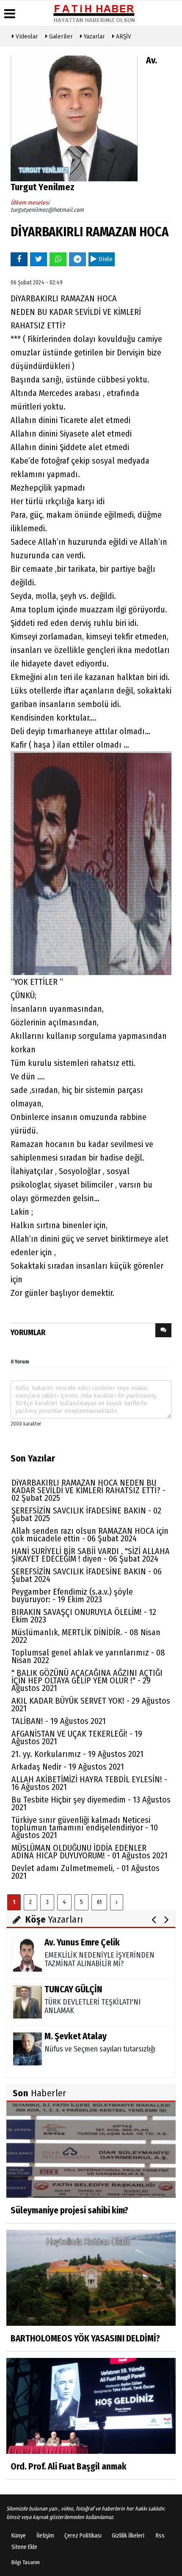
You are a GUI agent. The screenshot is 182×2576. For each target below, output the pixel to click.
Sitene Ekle (24, 2547)
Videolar (26, 36)
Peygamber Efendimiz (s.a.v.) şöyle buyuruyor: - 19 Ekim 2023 (72, 1595)
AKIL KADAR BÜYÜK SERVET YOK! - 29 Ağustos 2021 (91, 1705)
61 (99, 1902)
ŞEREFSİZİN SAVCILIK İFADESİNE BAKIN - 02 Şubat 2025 (86, 1514)
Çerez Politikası (83, 2536)
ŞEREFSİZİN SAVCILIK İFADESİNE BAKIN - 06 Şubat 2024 (87, 1575)
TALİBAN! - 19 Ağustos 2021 (59, 1721)
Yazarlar (94, 36)
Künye (19, 2536)
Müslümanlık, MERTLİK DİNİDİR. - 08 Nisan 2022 (86, 1636)
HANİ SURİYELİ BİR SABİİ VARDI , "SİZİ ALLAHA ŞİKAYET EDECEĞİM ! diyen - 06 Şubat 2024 (91, 1555)
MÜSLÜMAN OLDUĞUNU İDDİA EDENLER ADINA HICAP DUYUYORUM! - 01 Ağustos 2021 (90, 1852)
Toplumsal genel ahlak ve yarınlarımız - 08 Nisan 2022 (88, 1656)
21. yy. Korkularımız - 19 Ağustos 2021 (77, 1754)
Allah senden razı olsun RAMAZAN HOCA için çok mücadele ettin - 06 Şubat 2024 (90, 1535)
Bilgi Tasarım (26, 2562)
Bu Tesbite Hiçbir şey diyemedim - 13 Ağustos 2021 (91, 1803)
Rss (160, 2536)
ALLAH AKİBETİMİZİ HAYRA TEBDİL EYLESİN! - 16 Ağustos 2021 (89, 1783)
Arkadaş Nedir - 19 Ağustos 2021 (68, 1767)
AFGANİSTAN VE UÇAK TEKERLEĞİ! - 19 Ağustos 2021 (77, 1737)
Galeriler (60, 36)
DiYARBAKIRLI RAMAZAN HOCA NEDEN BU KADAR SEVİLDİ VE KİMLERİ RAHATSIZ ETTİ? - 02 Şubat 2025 (88, 1490)
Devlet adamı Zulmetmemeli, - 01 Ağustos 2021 (85, 1872)
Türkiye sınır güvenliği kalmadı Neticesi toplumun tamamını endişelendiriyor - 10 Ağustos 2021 (85, 1828)
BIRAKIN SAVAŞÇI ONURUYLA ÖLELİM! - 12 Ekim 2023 (84, 1616)
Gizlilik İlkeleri (128, 2536)
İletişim (45, 2536)
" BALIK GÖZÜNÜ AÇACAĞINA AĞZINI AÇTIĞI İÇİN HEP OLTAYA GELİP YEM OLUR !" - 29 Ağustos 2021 (87, 1680)
